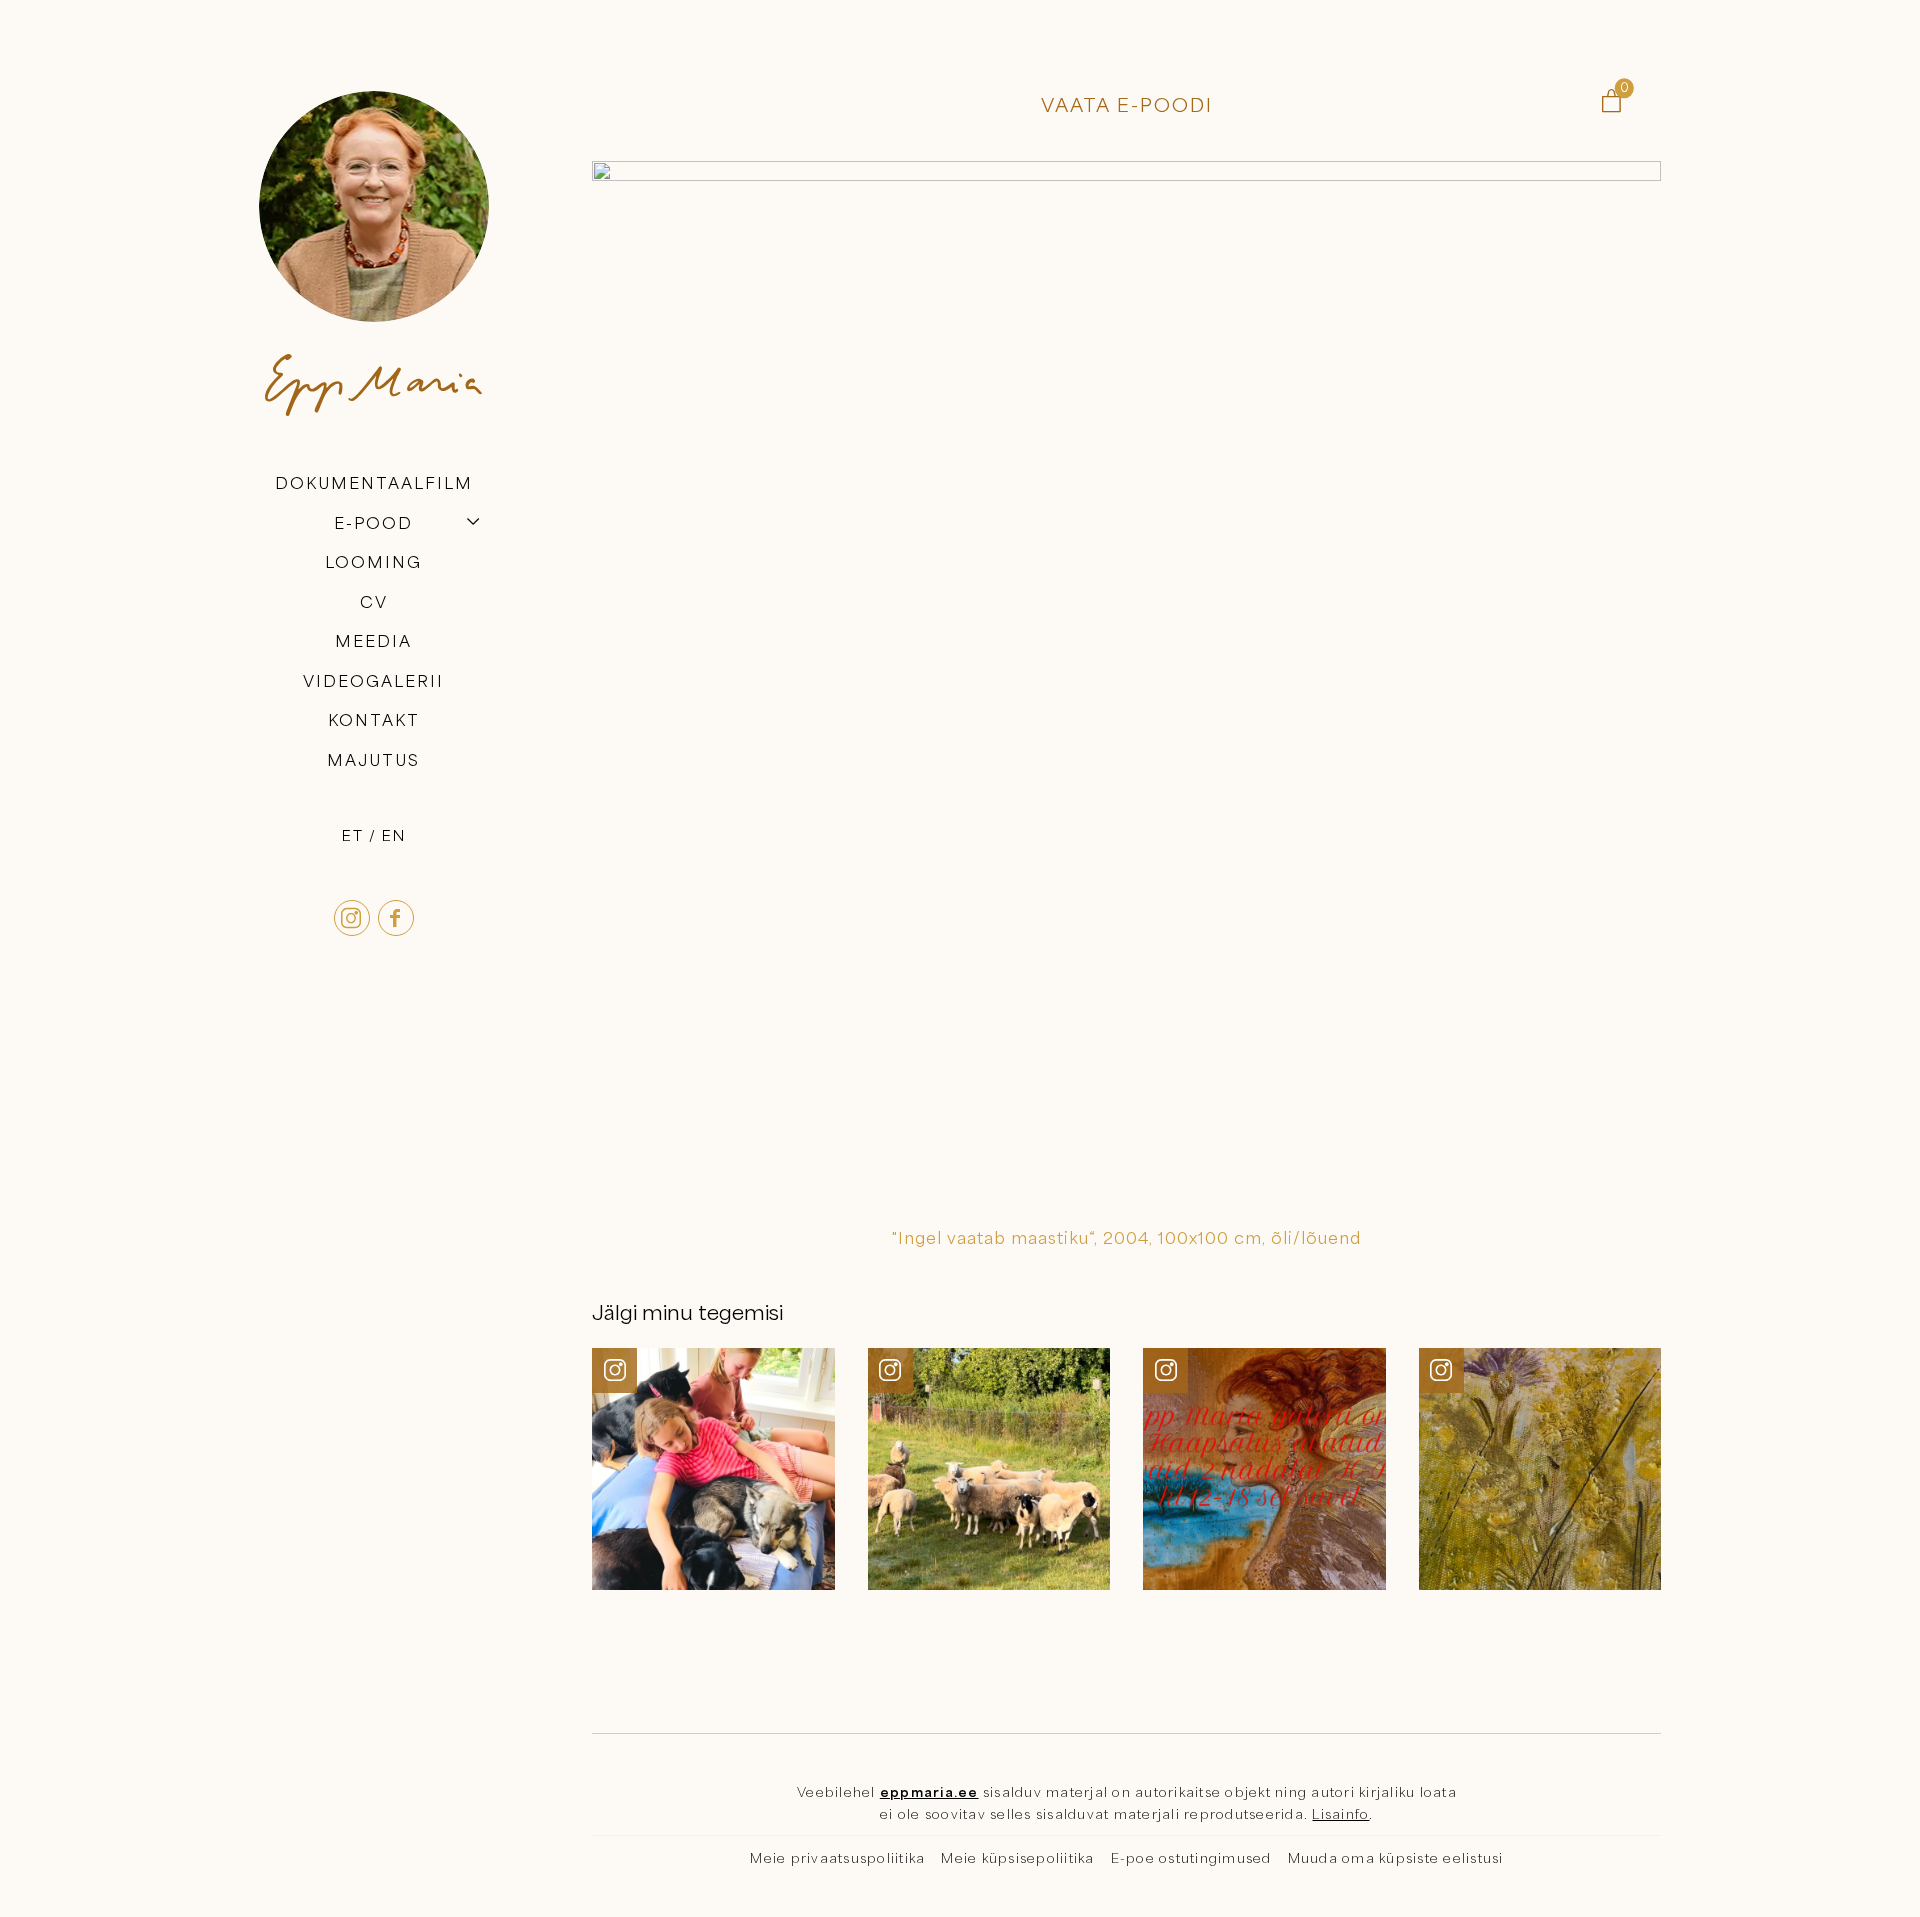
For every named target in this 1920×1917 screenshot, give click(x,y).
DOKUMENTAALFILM (374, 483)
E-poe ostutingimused (1191, 1858)
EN (394, 835)
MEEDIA (373, 641)
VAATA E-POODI (1127, 104)
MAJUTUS (373, 760)
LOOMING (373, 562)
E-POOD (373, 523)
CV (374, 602)
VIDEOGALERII (373, 681)
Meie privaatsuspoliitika (837, 1858)
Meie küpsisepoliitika (1017, 1858)
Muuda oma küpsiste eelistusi (1396, 1858)
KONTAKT (374, 721)
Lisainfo (1340, 1814)
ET (353, 835)
